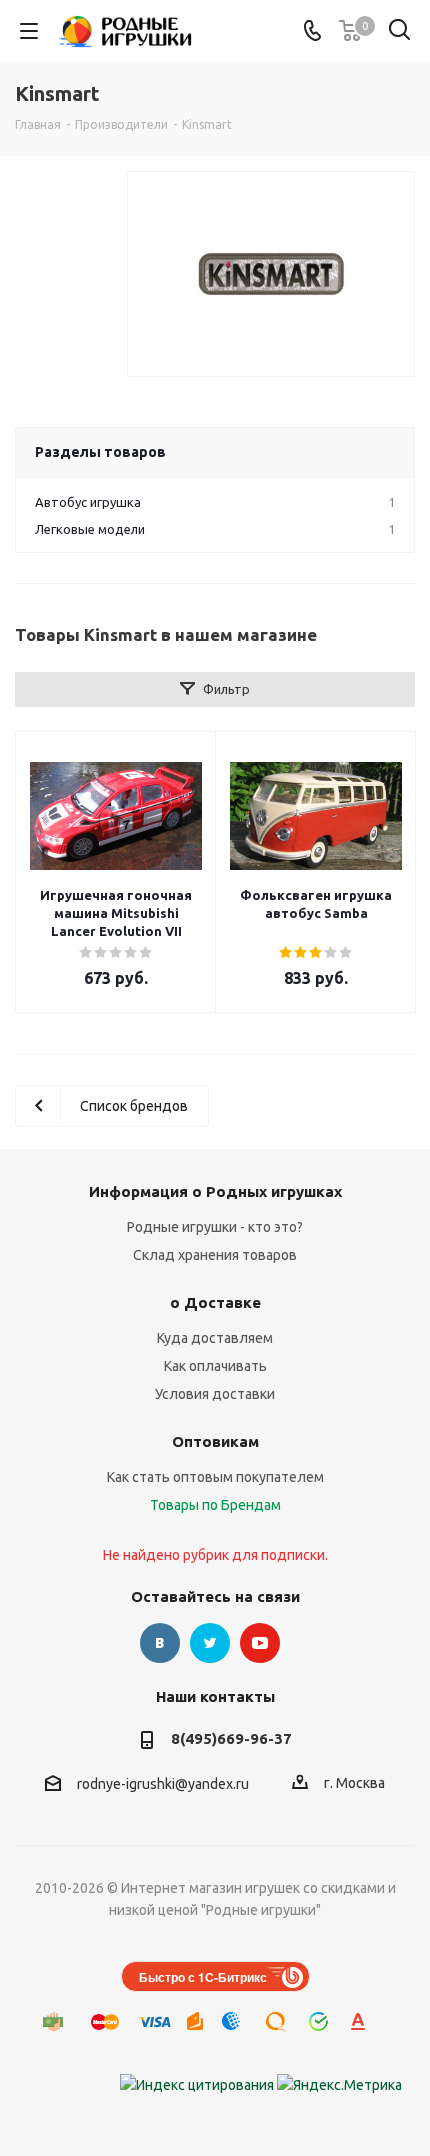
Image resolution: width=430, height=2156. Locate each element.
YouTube (260, 1643)
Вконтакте (160, 1643)
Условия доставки (215, 1394)
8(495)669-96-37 (231, 1738)
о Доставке (215, 1302)
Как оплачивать (215, 1366)
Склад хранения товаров (215, 1255)
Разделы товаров (100, 452)
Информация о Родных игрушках (215, 1191)
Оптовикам (215, 1441)
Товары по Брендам (215, 1505)
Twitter (210, 1643)
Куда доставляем (215, 1338)
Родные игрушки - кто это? (215, 1227)
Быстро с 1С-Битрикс (203, 1977)
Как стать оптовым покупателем (215, 1477)
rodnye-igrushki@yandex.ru (163, 1784)
